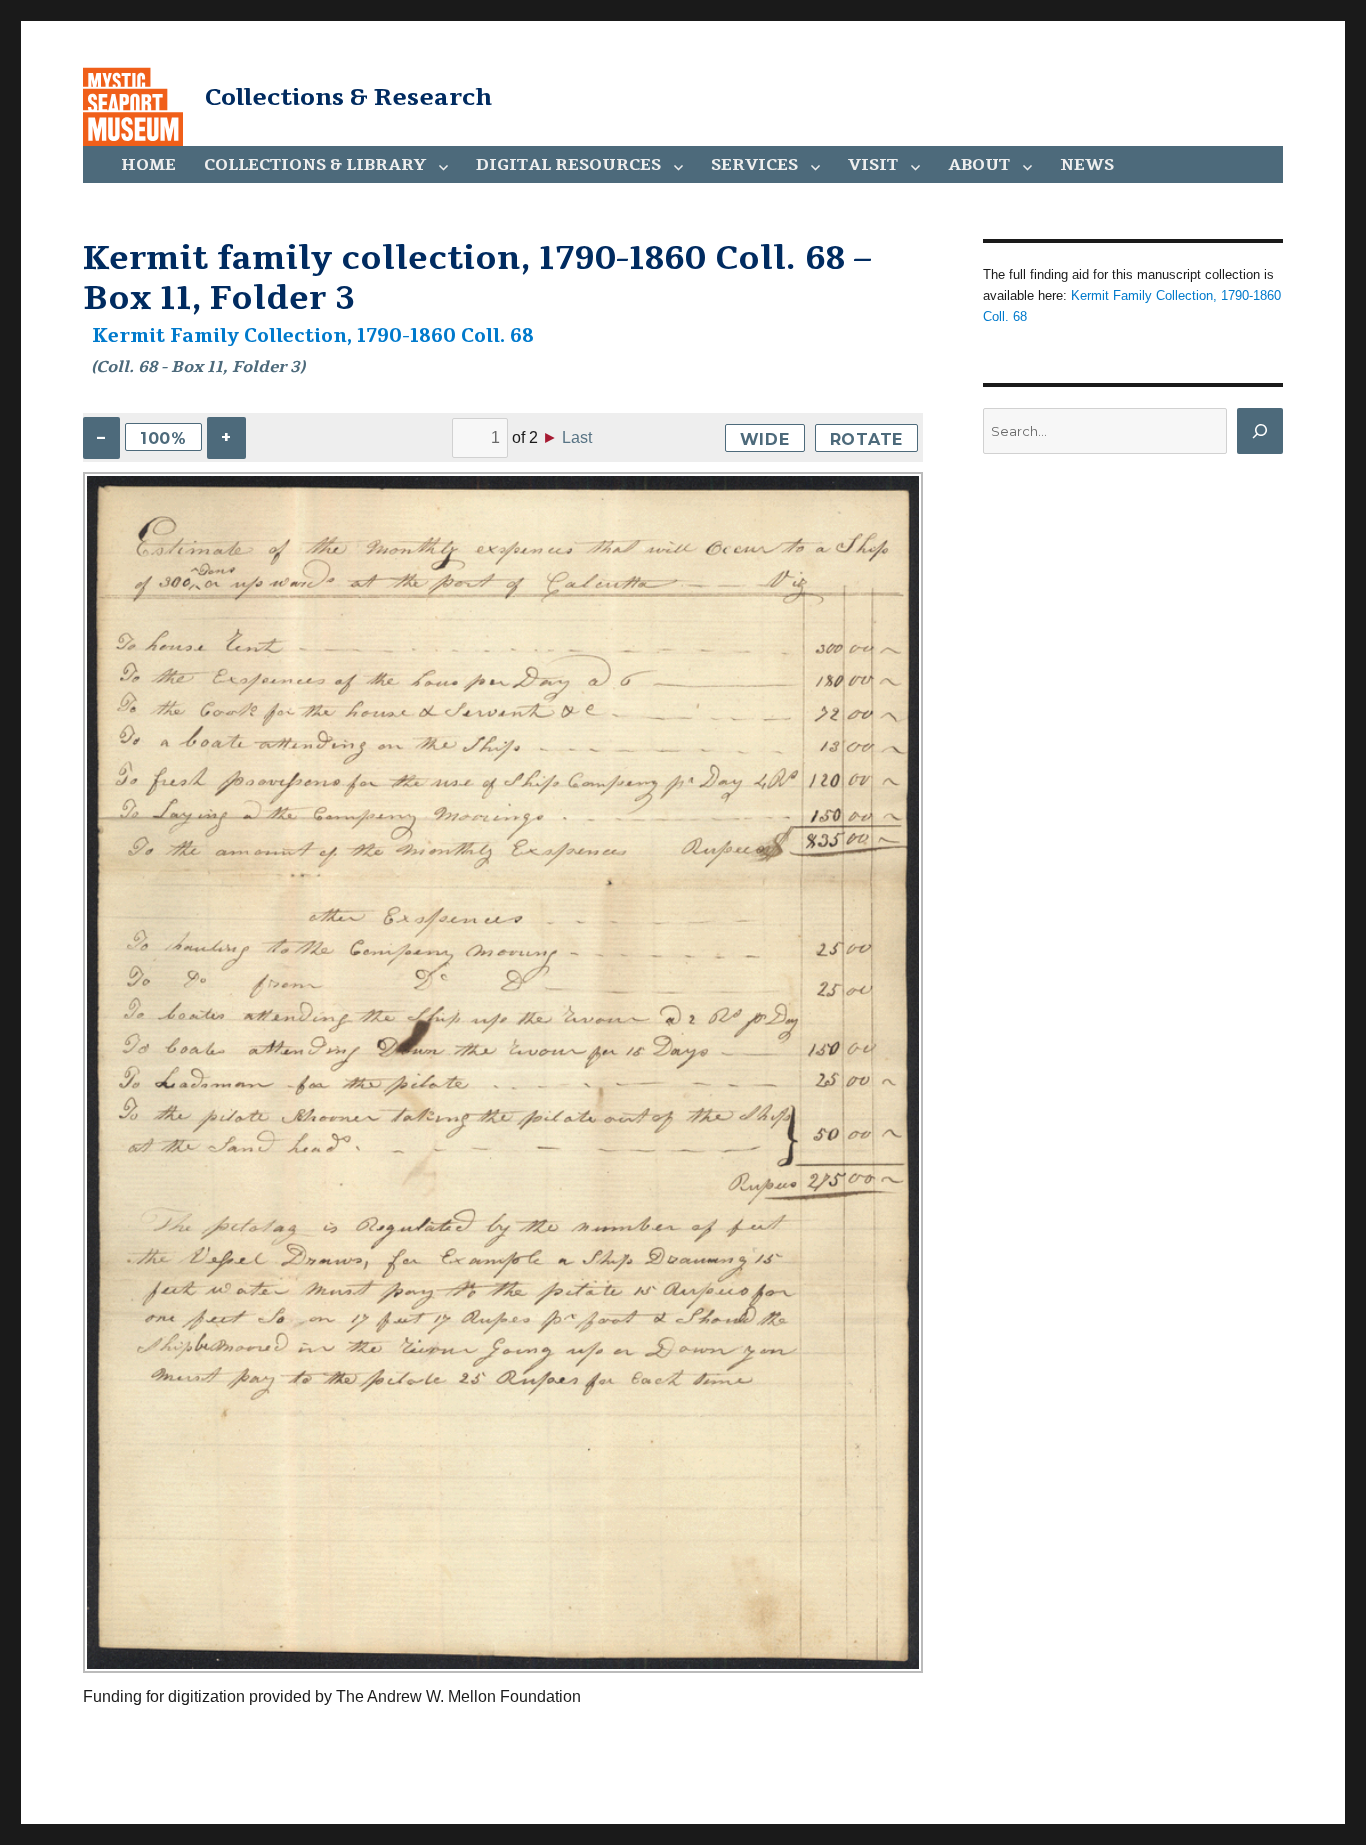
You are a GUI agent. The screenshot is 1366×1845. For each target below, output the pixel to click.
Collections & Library (315, 165)
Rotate (867, 439)
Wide (765, 439)
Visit (873, 165)
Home (148, 165)
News (1087, 165)
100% (163, 438)
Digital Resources (568, 165)
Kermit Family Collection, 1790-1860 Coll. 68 (313, 336)
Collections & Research (348, 97)
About (979, 165)
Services (754, 165)
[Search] (1260, 431)
